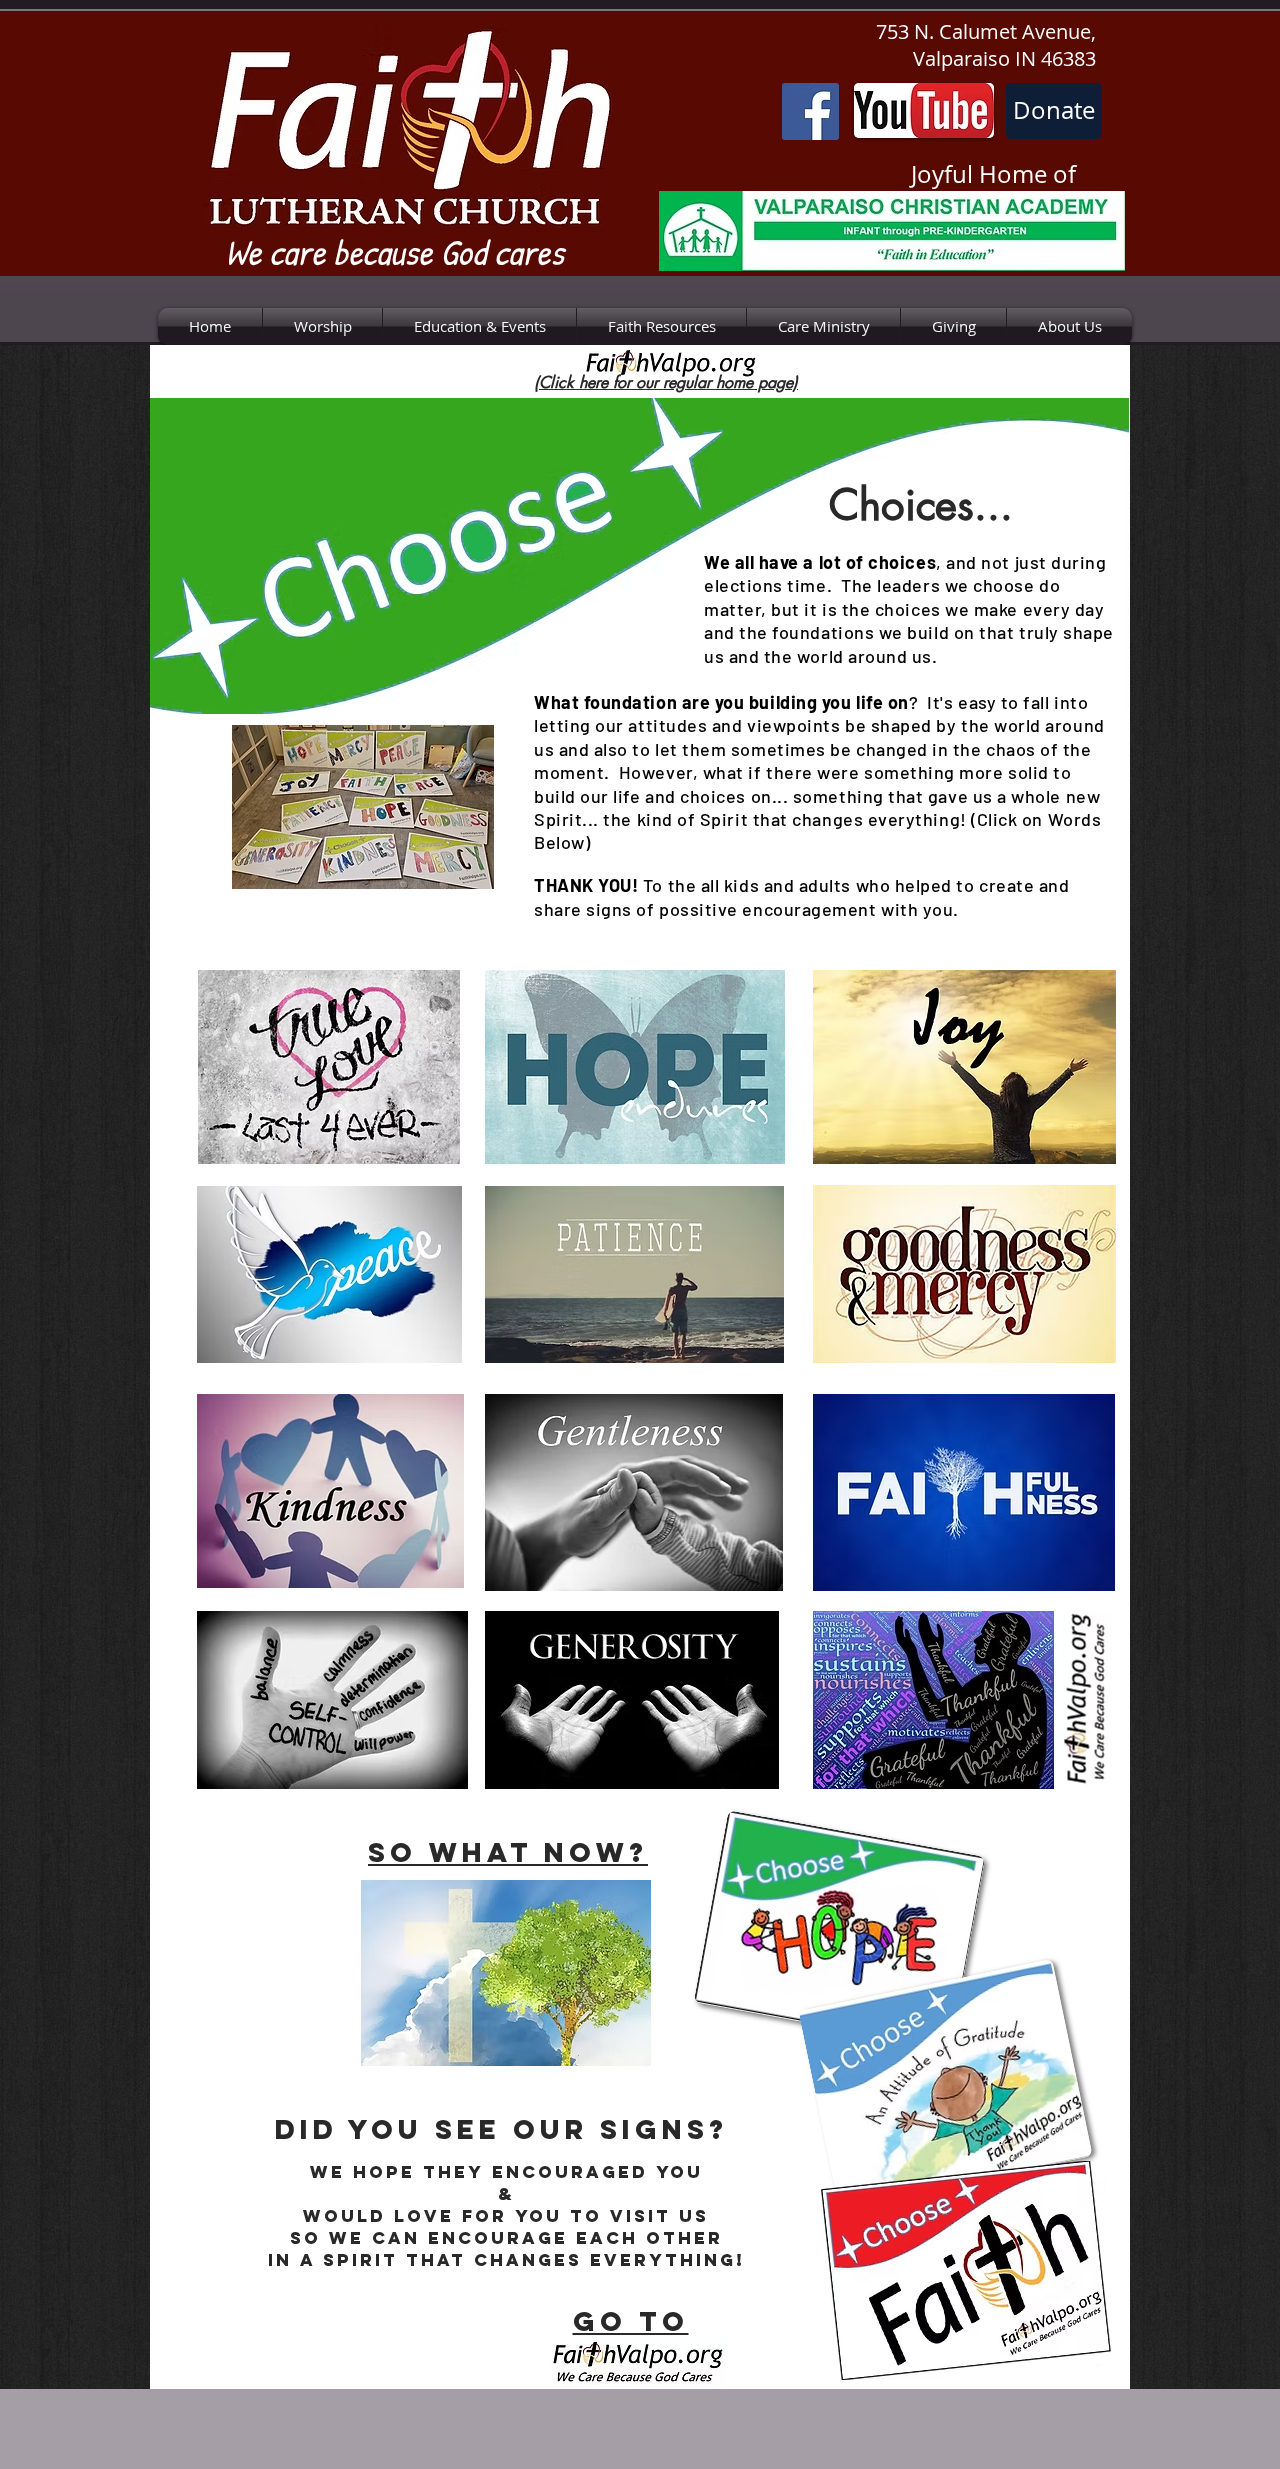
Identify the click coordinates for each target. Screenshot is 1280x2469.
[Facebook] (810, 111)
